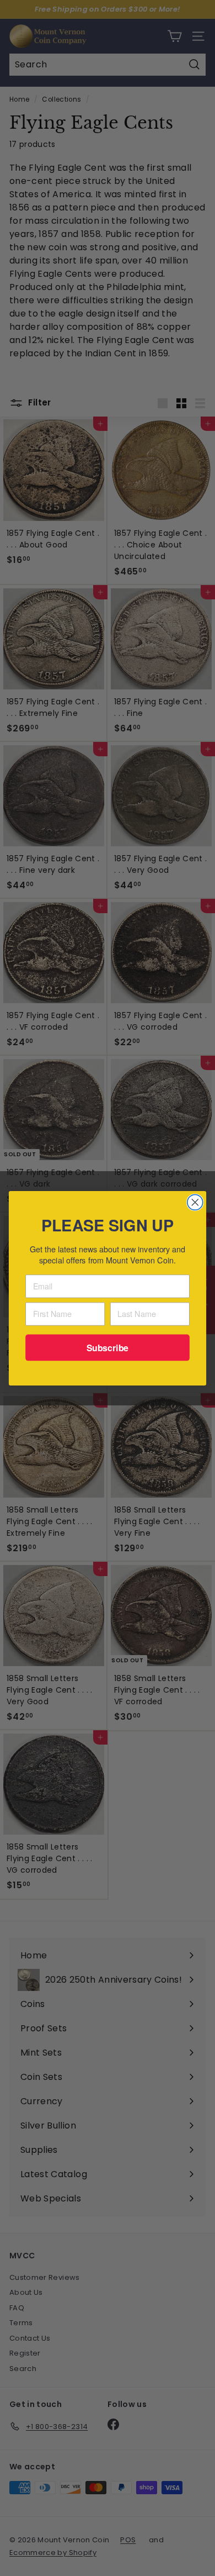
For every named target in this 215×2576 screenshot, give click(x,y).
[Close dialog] (195, 1202)
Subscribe (108, 1347)
